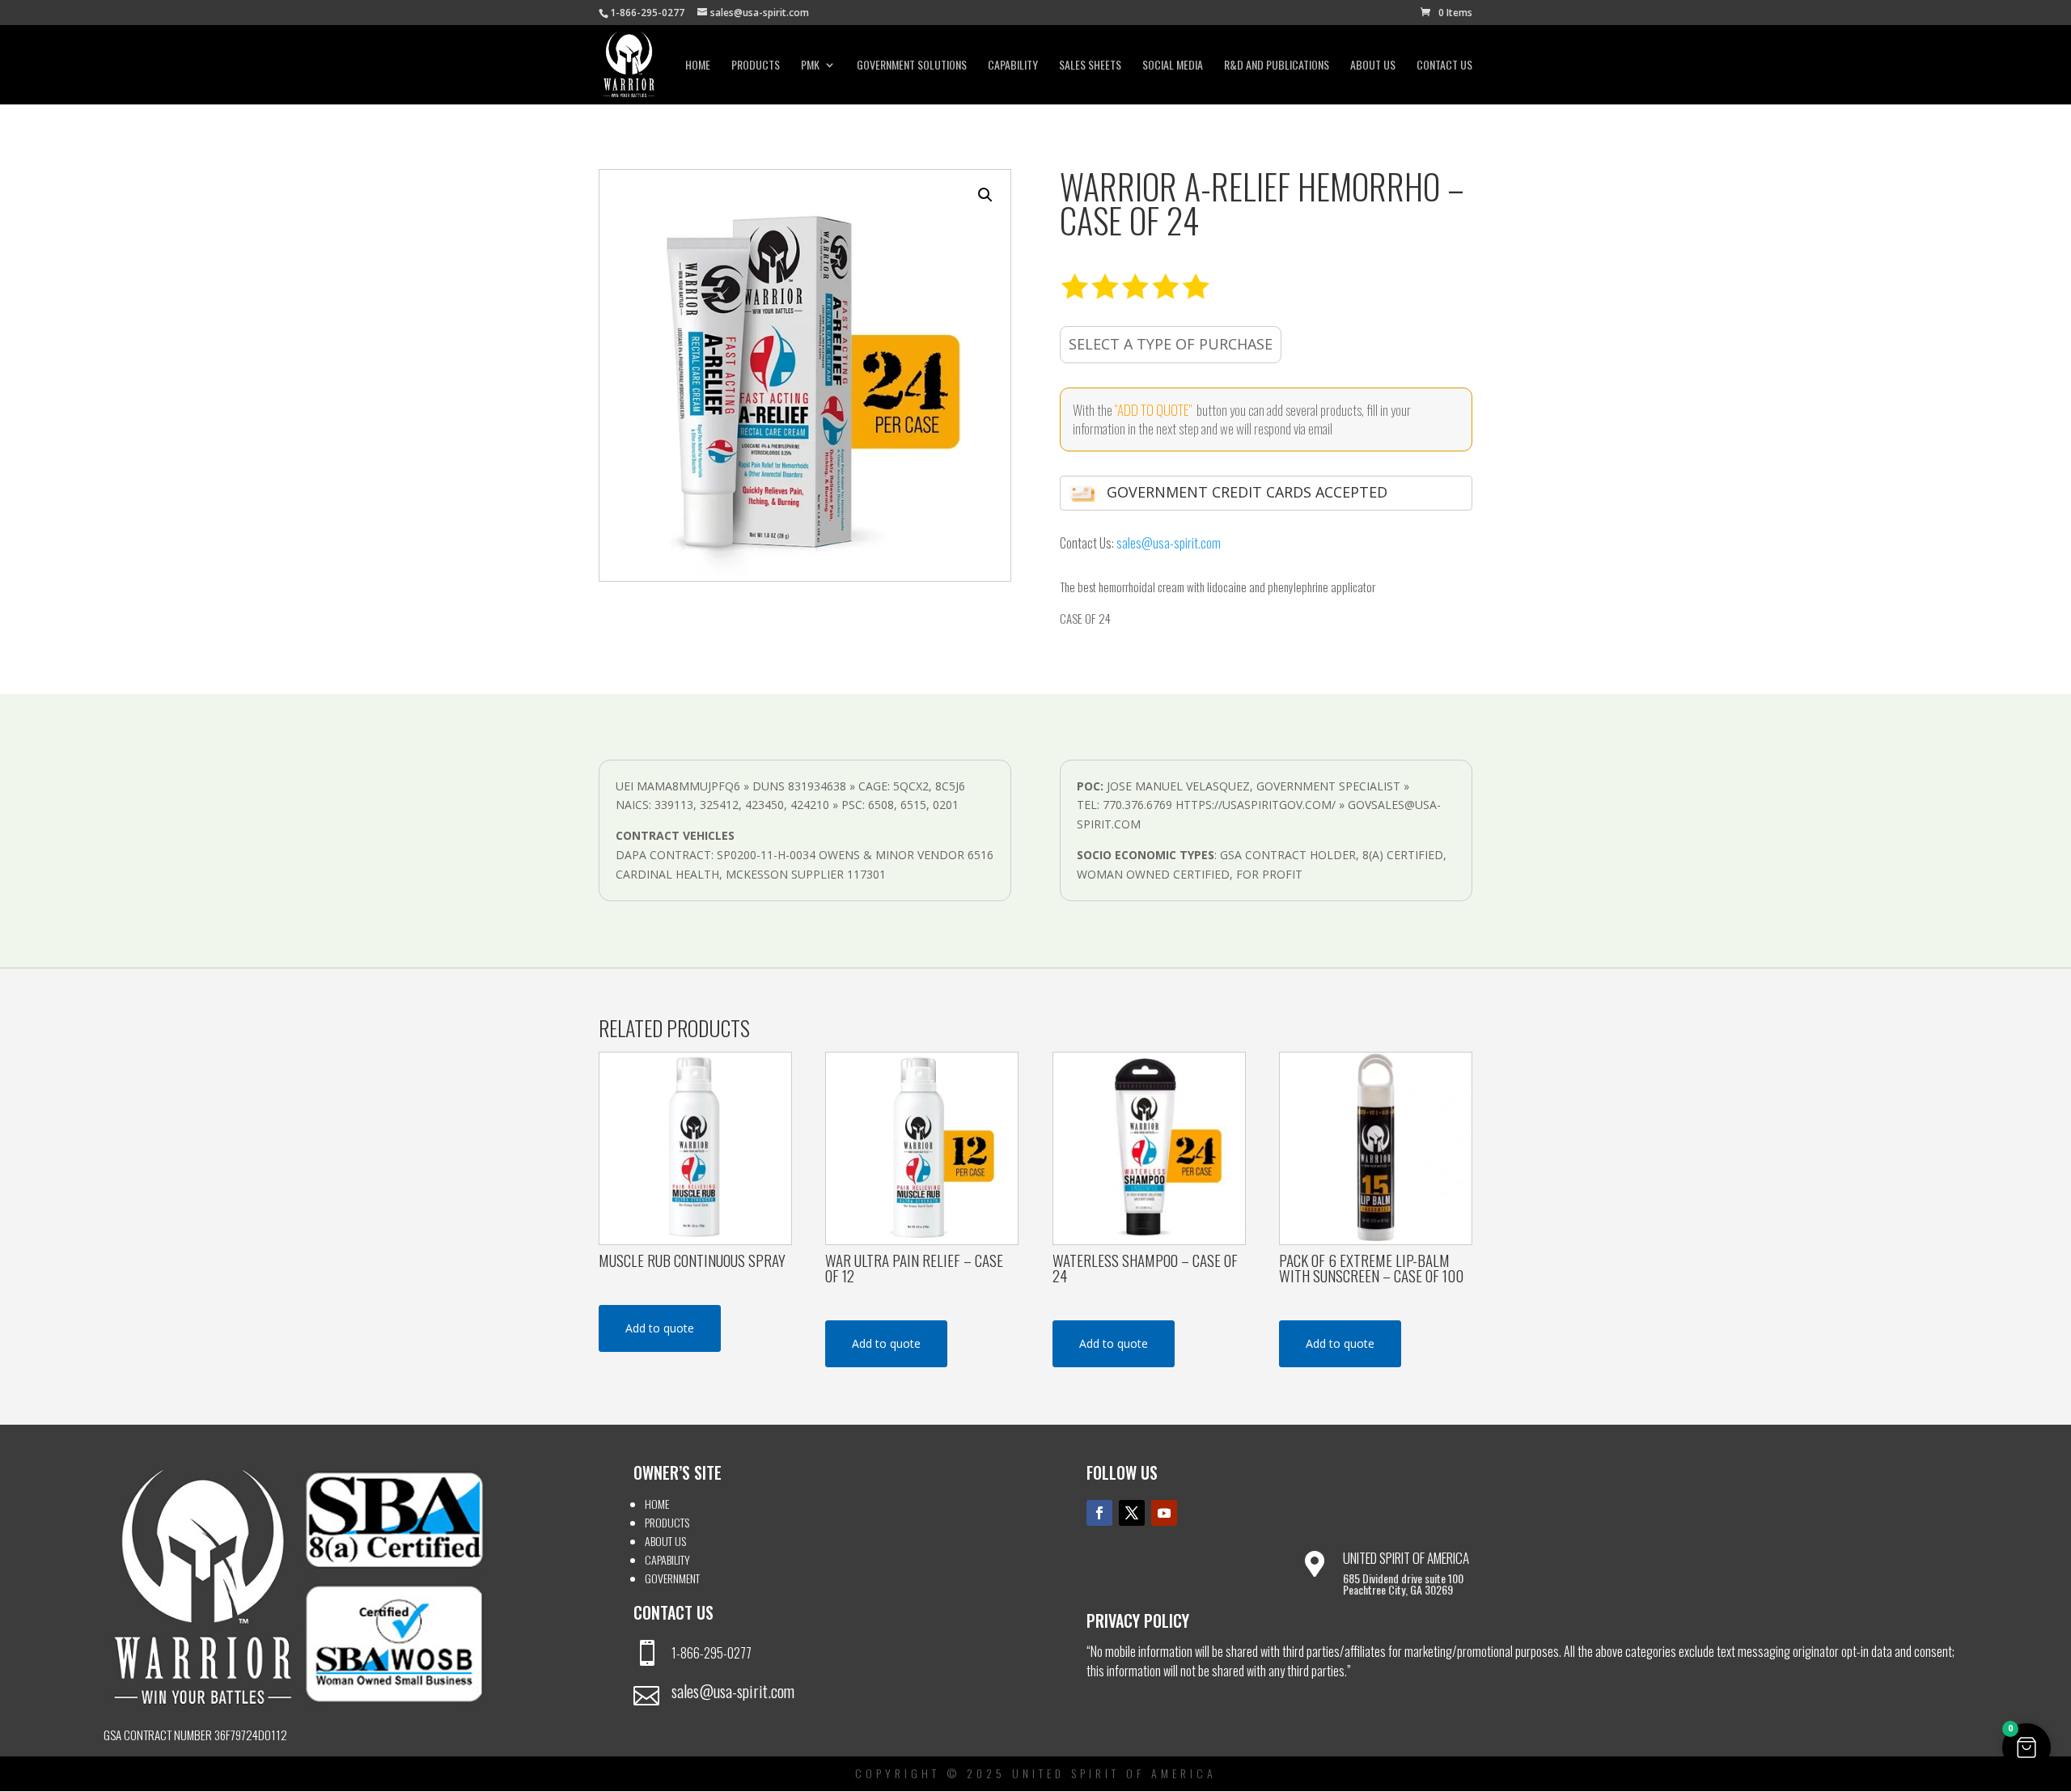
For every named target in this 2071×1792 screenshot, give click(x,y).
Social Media (1173, 66)
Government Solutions (912, 66)
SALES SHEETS (1090, 66)
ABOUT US (665, 1541)
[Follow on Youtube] (1164, 1513)
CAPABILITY (1013, 66)
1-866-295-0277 (712, 1653)
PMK (810, 66)
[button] (985, 195)
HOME (657, 1504)
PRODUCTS (667, 1522)
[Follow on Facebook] (1099, 1513)
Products (756, 66)
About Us (1373, 66)
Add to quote (660, 1328)
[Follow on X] (1132, 1513)
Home (698, 66)
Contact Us (1444, 66)
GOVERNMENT (672, 1578)
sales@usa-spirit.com (1169, 543)
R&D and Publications (1277, 66)
